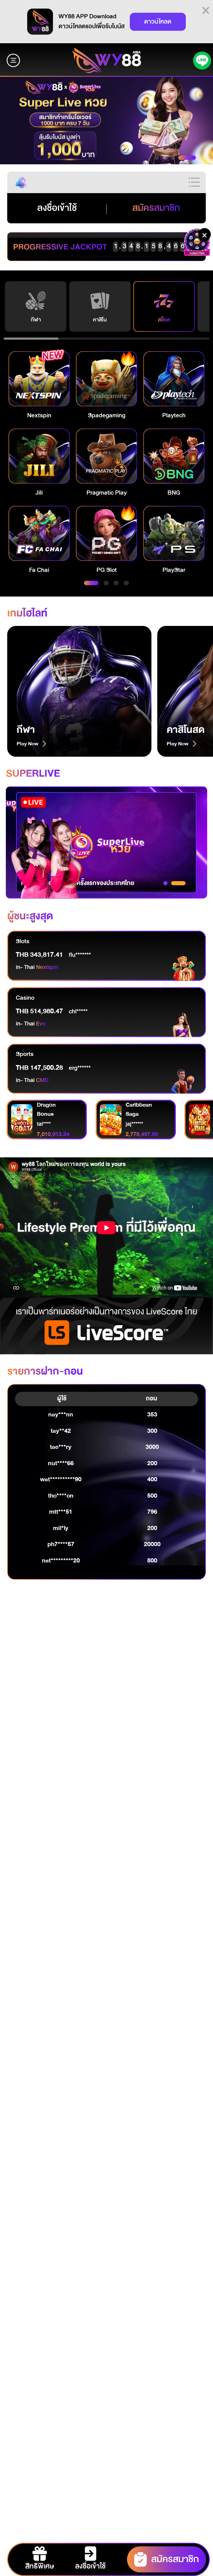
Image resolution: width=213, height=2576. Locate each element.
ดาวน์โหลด (158, 22)
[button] (106, 120)
